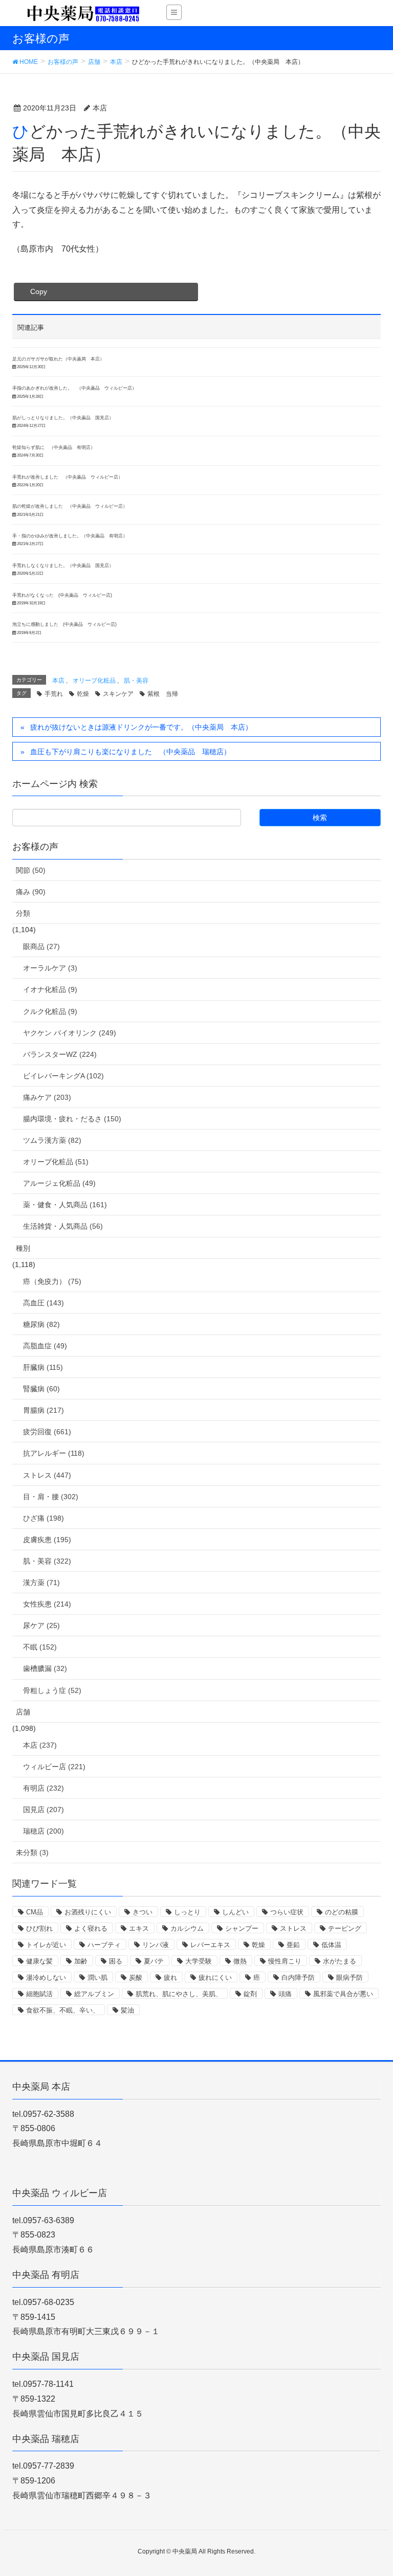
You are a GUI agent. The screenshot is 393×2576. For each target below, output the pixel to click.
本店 (58, 681)
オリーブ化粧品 (94, 681)
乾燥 (83, 694)
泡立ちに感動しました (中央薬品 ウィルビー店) (64, 624)
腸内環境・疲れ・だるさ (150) (72, 1119)
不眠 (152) (40, 1647)
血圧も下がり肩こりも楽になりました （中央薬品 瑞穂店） (130, 752)
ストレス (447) (47, 1475)
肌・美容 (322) (47, 1561)
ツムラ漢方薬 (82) (52, 1140)
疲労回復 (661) (47, 1432)
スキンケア (118, 694)
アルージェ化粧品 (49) (59, 1183)
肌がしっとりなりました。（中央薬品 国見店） (63, 418)
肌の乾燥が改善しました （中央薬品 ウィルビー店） (70, 506)
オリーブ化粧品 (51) (56, 1162)
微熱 (240, 1961)
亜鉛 (293, 1945)
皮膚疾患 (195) (47, 1540)
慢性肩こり (285, 1961)
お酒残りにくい (88, 1912)
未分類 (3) (32, 1852)
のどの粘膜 (342, 1912)
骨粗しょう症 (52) (52, 1690)
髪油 (127, 2010)
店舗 (23, 1712)
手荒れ (54, 694)
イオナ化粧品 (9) (50, 989)
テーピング (345, 1928)
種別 (23, 1248)
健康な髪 (39, 1961)
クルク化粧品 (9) (50, 1011)
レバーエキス (210, 1945)
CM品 (35, 1912)
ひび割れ (39, 1928)
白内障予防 (298, 1978)
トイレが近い (46, 1945)
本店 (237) (40, 1745)
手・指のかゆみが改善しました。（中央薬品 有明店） (70, 536)
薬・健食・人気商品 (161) (65, 1205)
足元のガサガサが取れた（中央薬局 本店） (58, 359)
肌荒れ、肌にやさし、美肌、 (179, 1994)
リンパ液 (156, 1945)
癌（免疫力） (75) (52, 1281)
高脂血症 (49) (45, 1346)
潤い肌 (97, 1978)
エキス (139, 1928)
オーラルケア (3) (50, 968)
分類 (23, 913)
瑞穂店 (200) (43, 1831)
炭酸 (136, 1978)
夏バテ (154, 1961)
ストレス (293, 1928)
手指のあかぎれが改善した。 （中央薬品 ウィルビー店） (74, 388)
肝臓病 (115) (43, 1367)
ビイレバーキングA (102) (63, 1076)
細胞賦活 (39, 1994)
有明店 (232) (43, 1788)
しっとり (187, 1912)
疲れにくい (215, 1978)
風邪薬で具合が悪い (343, 1994)
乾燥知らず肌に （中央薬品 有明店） (54, 447)
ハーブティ (104, 1945)
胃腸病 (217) (43, 1410)
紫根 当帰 (163, 694)
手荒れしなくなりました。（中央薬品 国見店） (63, 566)
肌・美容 (136, 681)
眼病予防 (350, 1978)
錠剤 (250, 1994)
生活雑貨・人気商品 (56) (63, 1226)
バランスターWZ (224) (60, 1054)
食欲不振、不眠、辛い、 (63, 2010)
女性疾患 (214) (47, 1604)
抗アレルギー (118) (54, 1453)
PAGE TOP (373, 2490)
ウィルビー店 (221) (54, 1767)
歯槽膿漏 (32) (45, 1668)
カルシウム (187, 1928)
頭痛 (285, 1994)
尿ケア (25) (41, 1625)
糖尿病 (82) (41, 1324)
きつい (143, 1912)
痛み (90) (31, 892)
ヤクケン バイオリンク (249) (70, 1033)
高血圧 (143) (43, 1303)
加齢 (81, 1961)
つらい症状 (287, 1912)
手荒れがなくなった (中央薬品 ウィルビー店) (62, 595)
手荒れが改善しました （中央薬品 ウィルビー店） (68, 477)
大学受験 (199, 1961)
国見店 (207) (43, 1810)
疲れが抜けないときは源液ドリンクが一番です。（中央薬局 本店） (141, 727)
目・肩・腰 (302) (51, 1497)
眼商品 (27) (41, 946)
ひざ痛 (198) (43, 1518)
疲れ (170, 1978)
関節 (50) (31, 870)
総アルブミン (94, 1994)
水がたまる (340, 1961)
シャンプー (242, 1928)
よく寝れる (91, 1928)
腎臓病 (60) (41, 1389)
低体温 (331, 1945)
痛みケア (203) (47, 1097)
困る (116, 1961)
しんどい (235, 1912)
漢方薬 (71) (41, 1583)
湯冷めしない (46, 1978)
